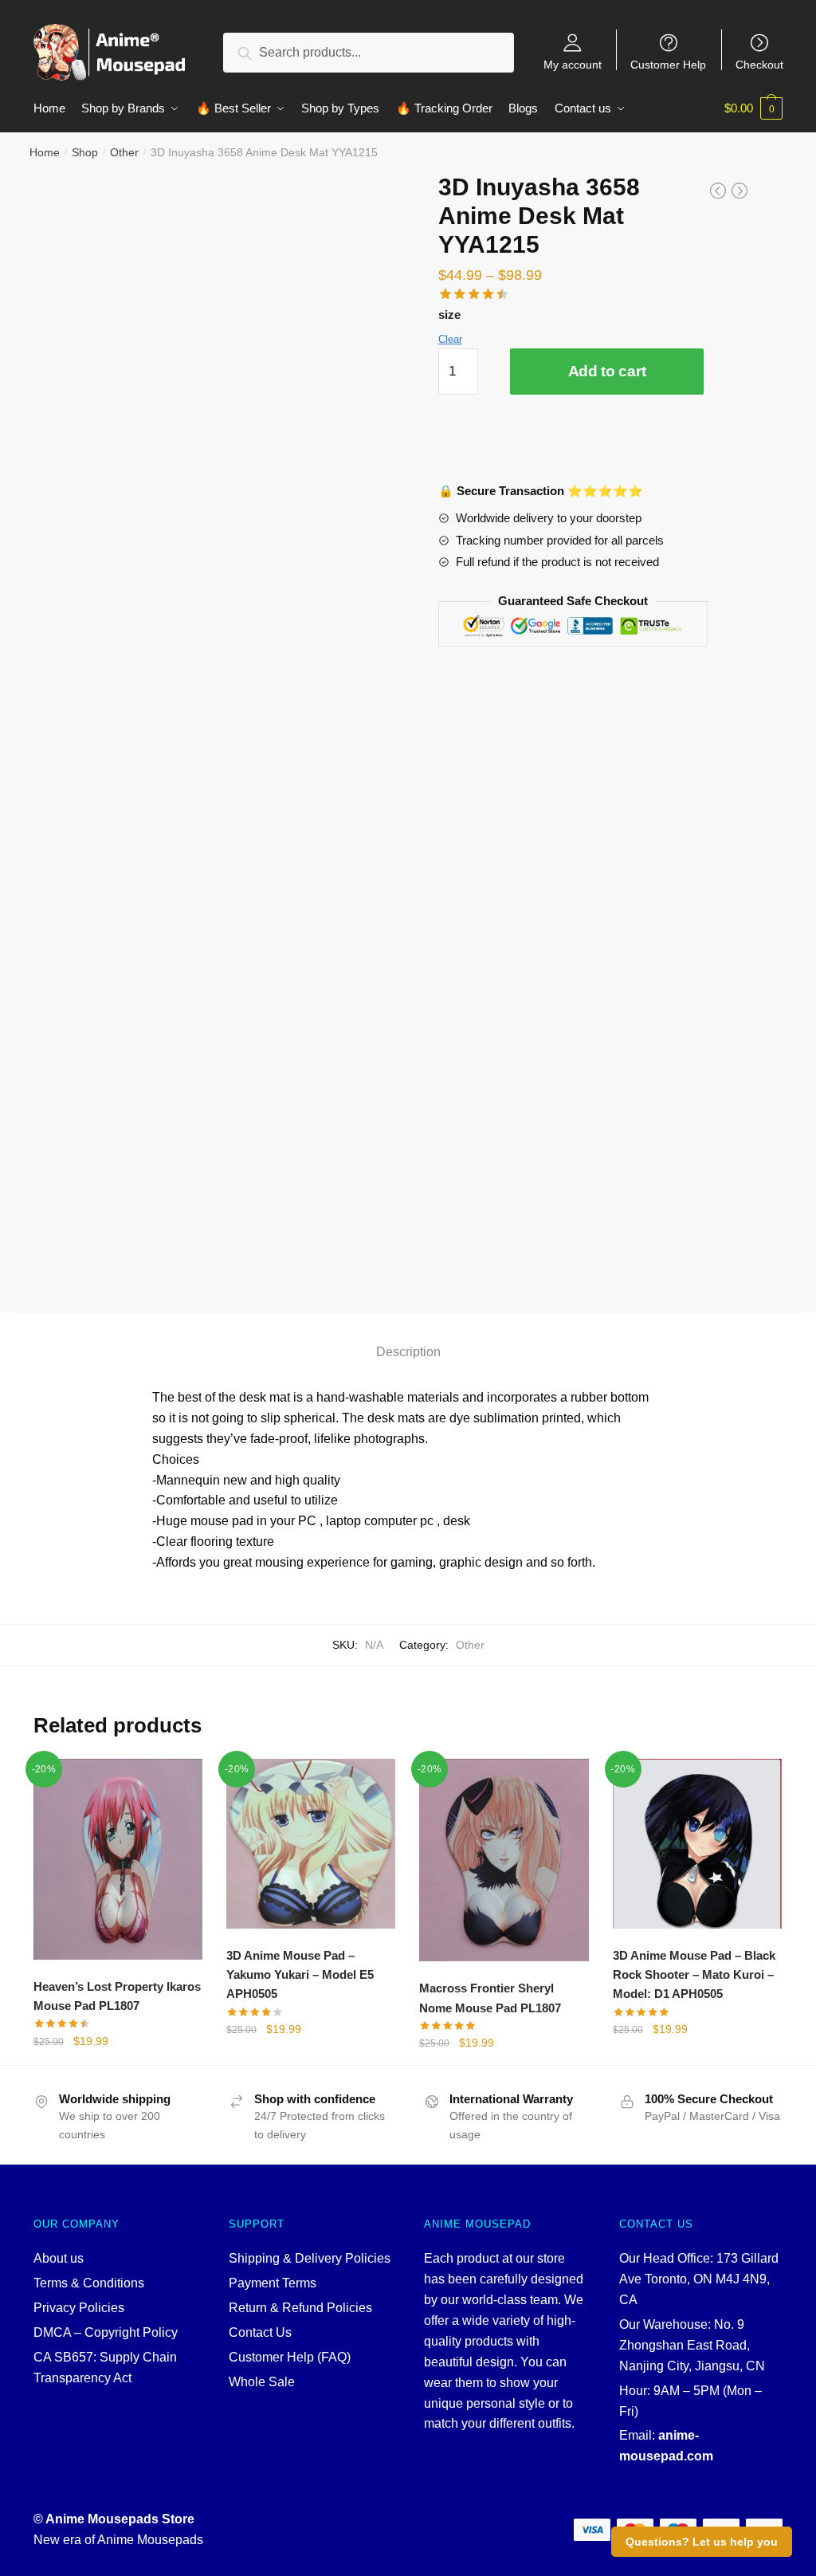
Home (45, 152)
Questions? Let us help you (702, 2542)
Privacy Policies (79, 2308)
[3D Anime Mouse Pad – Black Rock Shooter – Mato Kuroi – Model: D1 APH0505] (697, 1843)
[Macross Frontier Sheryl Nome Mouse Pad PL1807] (504, 1860)
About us (59, 2258)
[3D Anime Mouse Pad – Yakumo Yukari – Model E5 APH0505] (311, 1843)
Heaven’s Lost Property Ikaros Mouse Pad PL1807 (117, 1996)
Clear (450, 339)
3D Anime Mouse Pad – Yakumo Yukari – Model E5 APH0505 (300, 1975)
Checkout (759, 64)
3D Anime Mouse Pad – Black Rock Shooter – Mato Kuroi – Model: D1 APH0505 (694, 1975)
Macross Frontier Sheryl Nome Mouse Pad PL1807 (490, 1998)
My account (573, 64)
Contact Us (260, 2332)
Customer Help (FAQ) (290, 2357)
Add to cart (607, 371)
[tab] (408, 1338)
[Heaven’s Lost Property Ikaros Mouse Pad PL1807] (118, 1859)
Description (408, 1352)
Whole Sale (262, 2382)
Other (124, 152)
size (449, 315)
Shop (85, 152)
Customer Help (668, 64)
